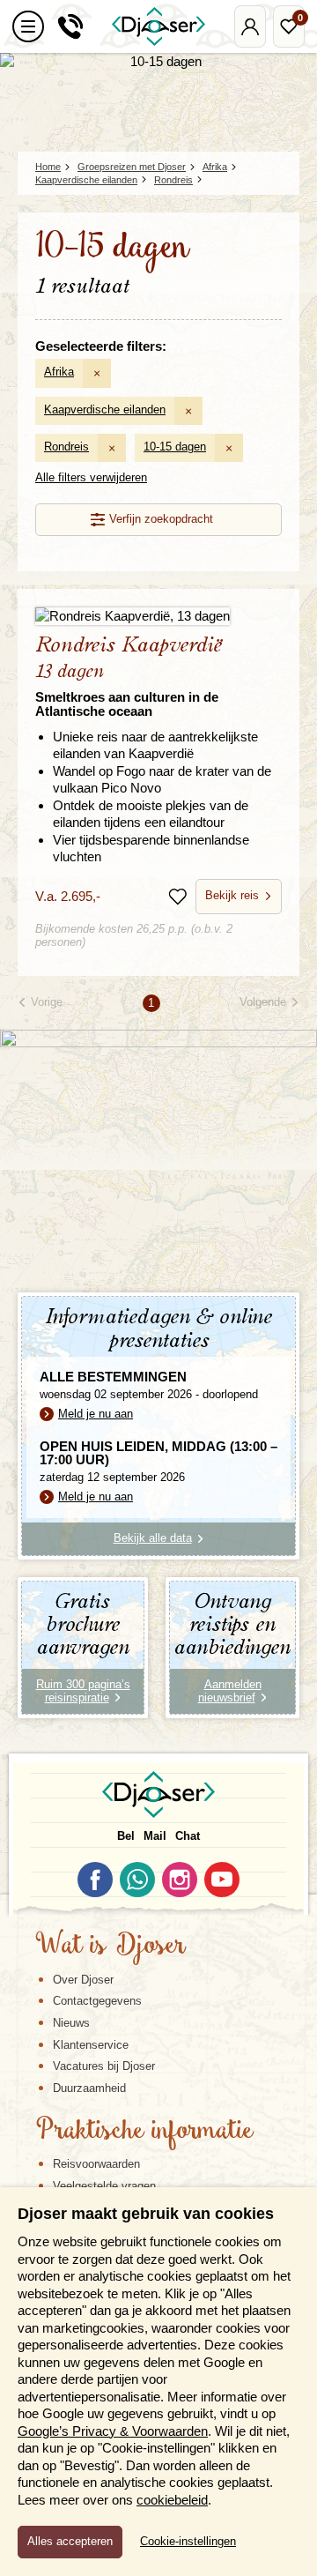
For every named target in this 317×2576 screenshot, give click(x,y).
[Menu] (28, 26)
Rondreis (66, 447)
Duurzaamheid (89, 2088)
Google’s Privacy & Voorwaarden (113, 2431)
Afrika (59, 372)
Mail (155, 1836)
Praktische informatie (144, 2132)
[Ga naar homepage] (158, 26)
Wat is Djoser (111, 1947)
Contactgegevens (97, 2001)
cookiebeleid (172, 2500)
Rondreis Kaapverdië (129, 677)
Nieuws (71, 2023)
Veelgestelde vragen (104, 2186)
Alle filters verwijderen (91, 477)
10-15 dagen (175, 447)
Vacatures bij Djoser (104, 2066)
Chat (188, 1836)
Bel (126, 1836)
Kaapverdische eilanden (105, 409)
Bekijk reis (232, 895)
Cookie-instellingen (188, 2542)
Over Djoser (83, 1980)
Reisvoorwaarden (96, 2164)
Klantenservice (91, 2045)
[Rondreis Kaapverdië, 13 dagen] (158, 616)
